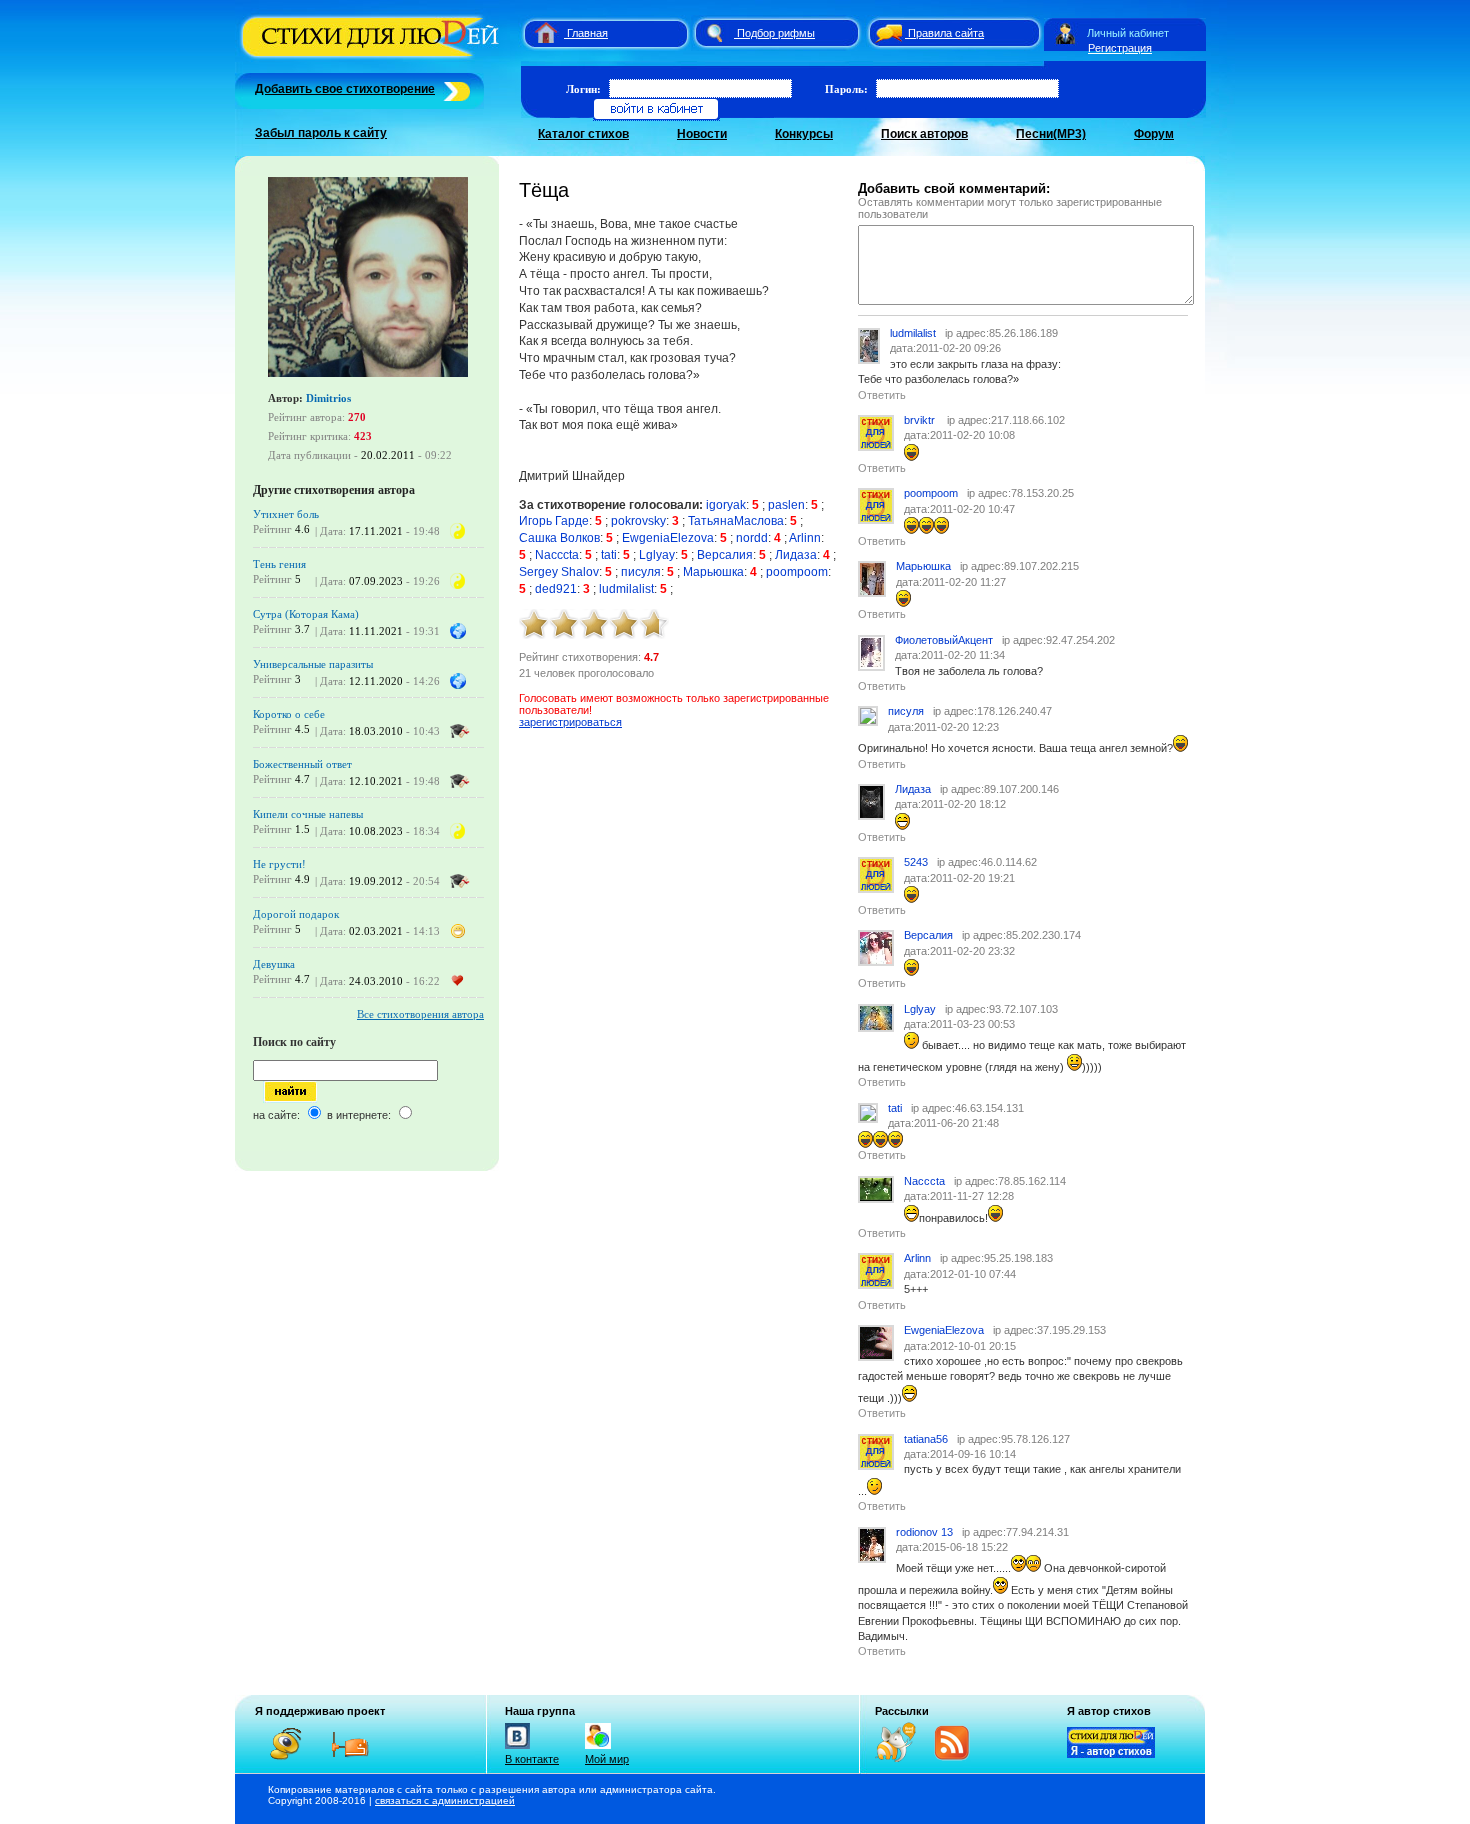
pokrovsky (638, 521)
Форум (1154, 134)
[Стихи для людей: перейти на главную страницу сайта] (538, 33)
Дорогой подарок (296, 914)
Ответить (882, 395)
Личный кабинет (1128, 33)
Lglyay (657, 555)
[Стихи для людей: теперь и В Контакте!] (517, 1749)
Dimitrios (328, 398)
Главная (587, 33)
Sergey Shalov (559, 572)
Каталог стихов (583, 134)
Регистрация (1120, 48)
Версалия (725, 555)
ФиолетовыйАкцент (944, 640)
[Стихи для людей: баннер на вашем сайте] (1111, 1754)
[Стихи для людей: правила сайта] (886, 33)
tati (609, 555)
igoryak (726, 505)
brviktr (921, 420)
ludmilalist (626, 589)
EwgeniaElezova (668, 538)
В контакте (532, 1759)
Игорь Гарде (554, 521)
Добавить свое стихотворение (345, 89)
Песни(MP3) (1051, 134)
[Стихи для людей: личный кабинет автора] (1065, 33)
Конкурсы (804, 134)
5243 (916, 862)
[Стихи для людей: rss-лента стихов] (903, 1758)
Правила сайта (946, 33)
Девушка (274, 964)
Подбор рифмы (776, 33)
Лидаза (796, 555)
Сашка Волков (559, 538)
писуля (641, 572)
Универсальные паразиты (313, 664)
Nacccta (557, 555)
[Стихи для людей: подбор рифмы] (714, 33)
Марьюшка (713, 572)
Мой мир (607, 1759)
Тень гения (279, 564)
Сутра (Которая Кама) (306, 614)
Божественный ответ (302, 764)
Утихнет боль (286, 514)
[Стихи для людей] (372, 58)
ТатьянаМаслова (736, 521)
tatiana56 (926, 1439)
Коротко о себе (289, 714)
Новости (702, 134)
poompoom (797, 572)
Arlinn (805, 538)
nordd (752, 538)
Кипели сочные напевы (308, 814)
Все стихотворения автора (420, 1014)
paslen (786, 505)
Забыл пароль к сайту (321, 133)
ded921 (556, 589)
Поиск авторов (924, 134)
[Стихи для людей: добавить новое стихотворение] (454, 89)
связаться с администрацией (445, 1800)
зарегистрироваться (570, 722)
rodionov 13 (924, 1532)
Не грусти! (279, 864)
